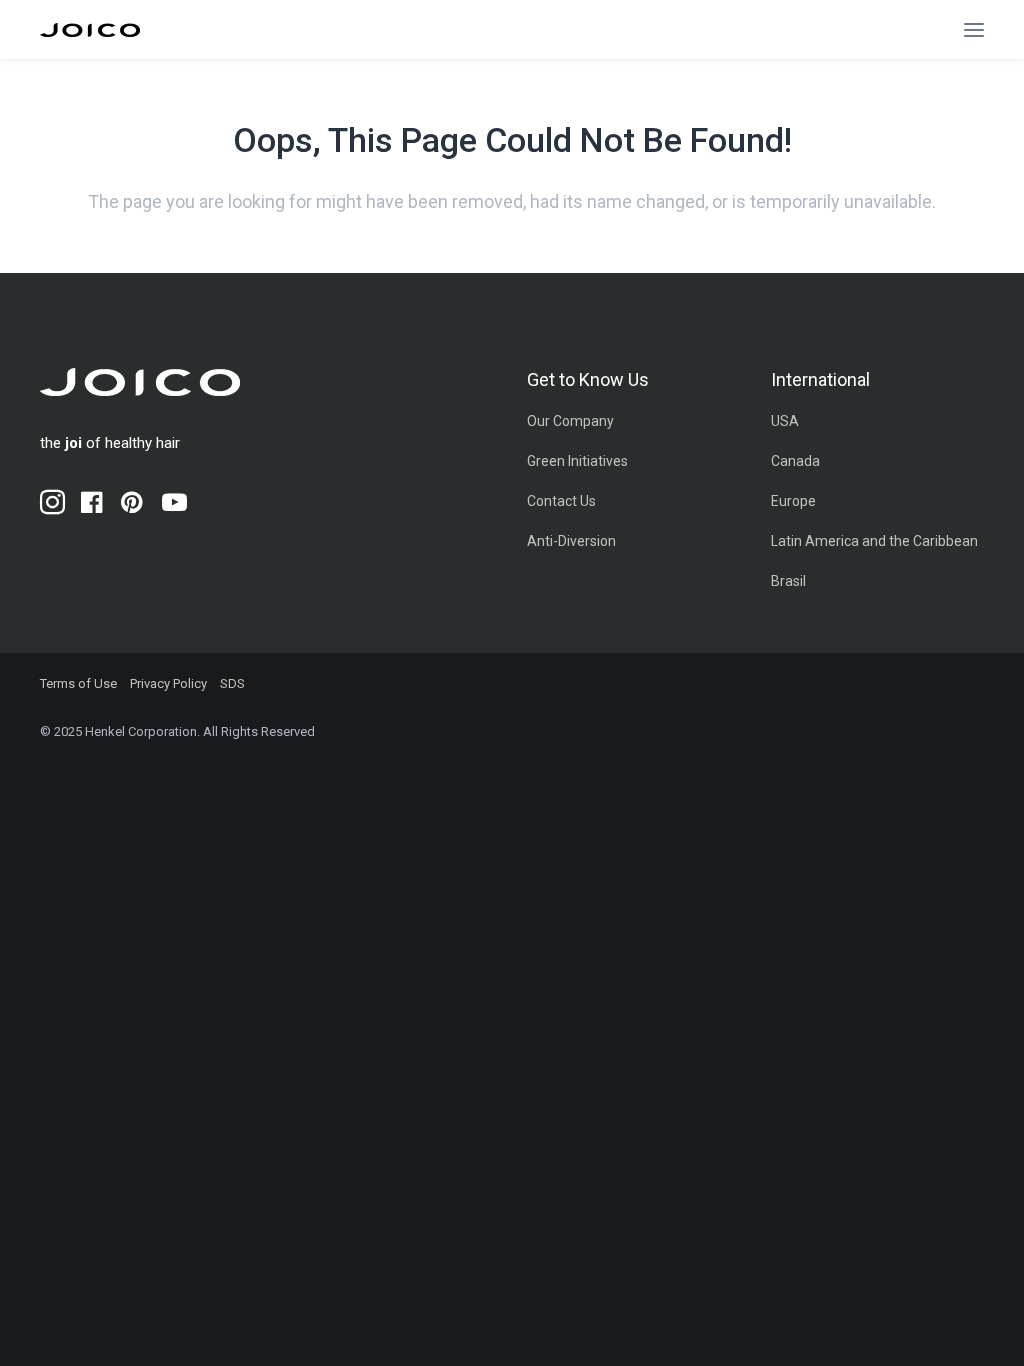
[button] (974, 30)
